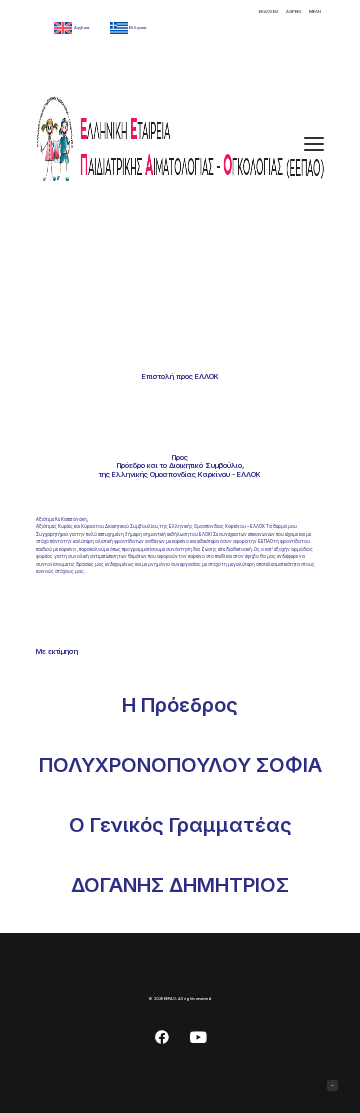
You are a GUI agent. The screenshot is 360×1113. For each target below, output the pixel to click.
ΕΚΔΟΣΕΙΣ (269, 11)
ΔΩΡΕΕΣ (294, 11)
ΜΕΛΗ (315, 11)
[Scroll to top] (332, 1085)
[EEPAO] (180, 143)
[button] (314, 143)
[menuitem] (269, 11)
